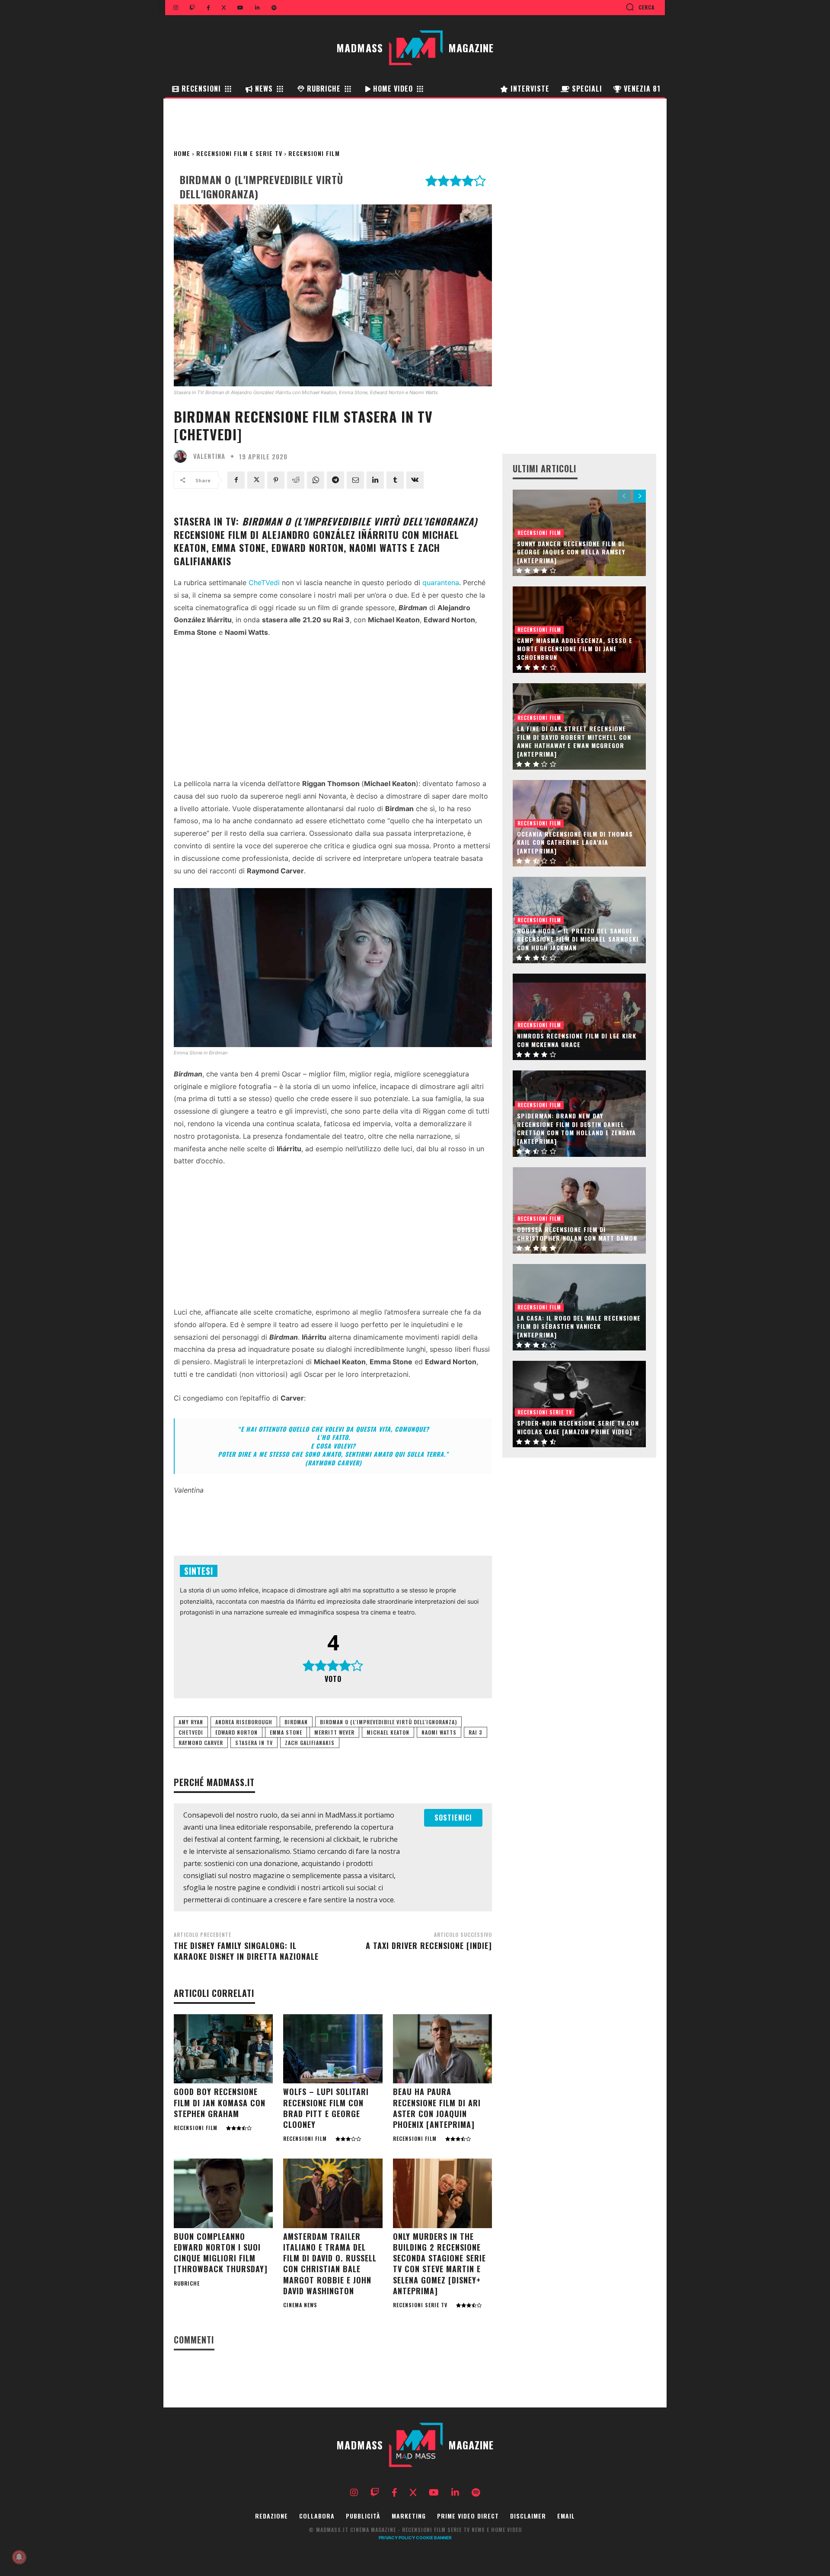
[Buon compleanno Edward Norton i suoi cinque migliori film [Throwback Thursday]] (223, 2193)
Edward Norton (236, 1732)
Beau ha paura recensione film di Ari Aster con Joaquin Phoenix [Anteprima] (437, 2108)
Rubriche (187, 2283)
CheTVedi (264, 583)
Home (182, 153)
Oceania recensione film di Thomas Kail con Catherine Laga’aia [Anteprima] (575, 842)
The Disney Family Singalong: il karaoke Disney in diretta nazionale (246, 1951)
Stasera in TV (254, 1743)
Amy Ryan (191, 1722)
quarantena (441, 583)
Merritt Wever (334, 1732)
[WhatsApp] (316, 480)
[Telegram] (335, 480)
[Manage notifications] (19, 2557)
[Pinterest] (276, 480)
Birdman (296, 1722)
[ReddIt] (296, 480)
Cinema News (300, 2305)
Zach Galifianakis (310, 1743)
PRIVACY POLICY (397, 2538)
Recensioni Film (314, 153)
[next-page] (640, 496)
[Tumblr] (395, 480)
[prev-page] (624, 496)
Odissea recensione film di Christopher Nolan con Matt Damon (577, 1234)
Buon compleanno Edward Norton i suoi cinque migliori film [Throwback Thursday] (221, 2253)
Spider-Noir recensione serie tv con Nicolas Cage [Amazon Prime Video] (578, 1427)
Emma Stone (286, 1732)
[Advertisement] (333, 710)
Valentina (209, 456)
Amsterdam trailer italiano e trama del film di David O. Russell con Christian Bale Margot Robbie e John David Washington (330, 2264)
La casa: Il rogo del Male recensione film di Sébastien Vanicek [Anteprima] (579, 1326)
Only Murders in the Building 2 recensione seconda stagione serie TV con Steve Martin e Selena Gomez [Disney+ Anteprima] (439, 2264)
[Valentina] (182, 456)
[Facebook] (236, 480)
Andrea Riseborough (244, 1722)
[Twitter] (256, 480)
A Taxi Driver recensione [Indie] (429, 1946)
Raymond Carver (201, 1743)
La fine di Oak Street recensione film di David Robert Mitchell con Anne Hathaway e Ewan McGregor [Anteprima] (574, 741)
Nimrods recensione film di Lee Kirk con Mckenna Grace (577, 1040)
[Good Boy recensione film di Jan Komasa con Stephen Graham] (223, 2049)
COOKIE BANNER (434, 2538)
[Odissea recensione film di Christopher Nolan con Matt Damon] (579, 1210)
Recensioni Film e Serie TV (239, 153)
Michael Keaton (388, 1732)
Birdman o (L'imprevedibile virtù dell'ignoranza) (388, 1722)
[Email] (355, 480)
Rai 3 (476, 1732)
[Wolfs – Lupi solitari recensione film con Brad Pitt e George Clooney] (333, 2049)
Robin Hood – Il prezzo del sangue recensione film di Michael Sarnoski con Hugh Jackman (578, 939)
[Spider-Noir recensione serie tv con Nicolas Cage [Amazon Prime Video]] (579, 1404)
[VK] (415, 480)
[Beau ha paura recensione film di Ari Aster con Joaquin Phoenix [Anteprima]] (442, 2049)
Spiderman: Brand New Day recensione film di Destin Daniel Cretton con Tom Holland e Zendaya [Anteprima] (576, 1128)
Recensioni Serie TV (420, 2305)
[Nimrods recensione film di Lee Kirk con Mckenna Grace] (579, 1017)
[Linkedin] (375, 480)
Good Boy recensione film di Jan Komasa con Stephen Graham (220, 2102)
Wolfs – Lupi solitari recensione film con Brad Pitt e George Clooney (326, 2108)
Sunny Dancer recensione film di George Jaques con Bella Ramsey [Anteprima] (571, 552)
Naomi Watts (439, 1732)
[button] (640, 7)
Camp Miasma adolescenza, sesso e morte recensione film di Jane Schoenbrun (575, 649)
